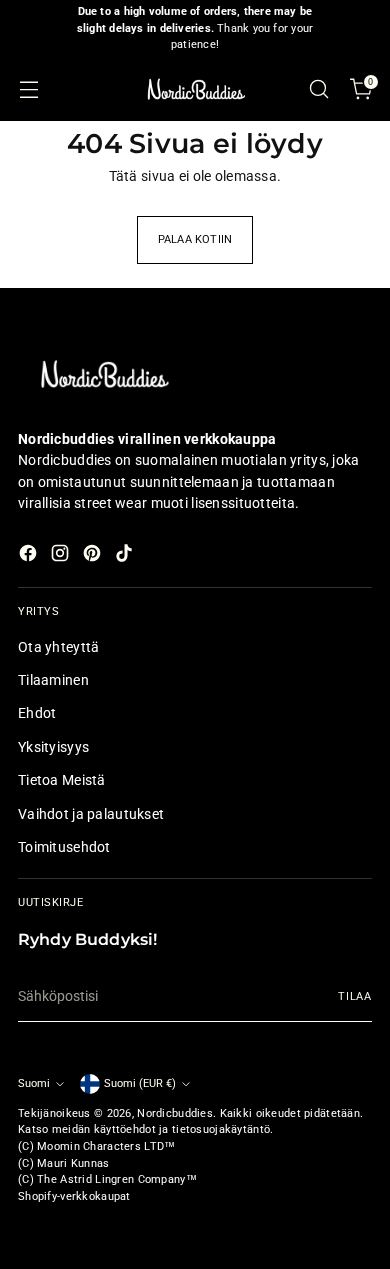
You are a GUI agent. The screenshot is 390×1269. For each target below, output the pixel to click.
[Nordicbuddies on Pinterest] (94, 556)
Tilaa (355, 996)
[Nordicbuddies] (195, 89)
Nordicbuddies (175, 1113)
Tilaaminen (53, 680)
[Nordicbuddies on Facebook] (30, 556)
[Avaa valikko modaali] (28, 89)
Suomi (34, 1083)
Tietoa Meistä (62, 780)
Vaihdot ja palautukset (91, 814)
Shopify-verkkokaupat (74, 1196)
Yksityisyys (53, 747)
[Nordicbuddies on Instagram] (62, 556)
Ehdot (37, 713)
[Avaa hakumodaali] (318, 89)
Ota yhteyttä (58, 647)
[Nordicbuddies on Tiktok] (126, 556)
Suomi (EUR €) (140, 1083)
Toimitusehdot (64, 847)
